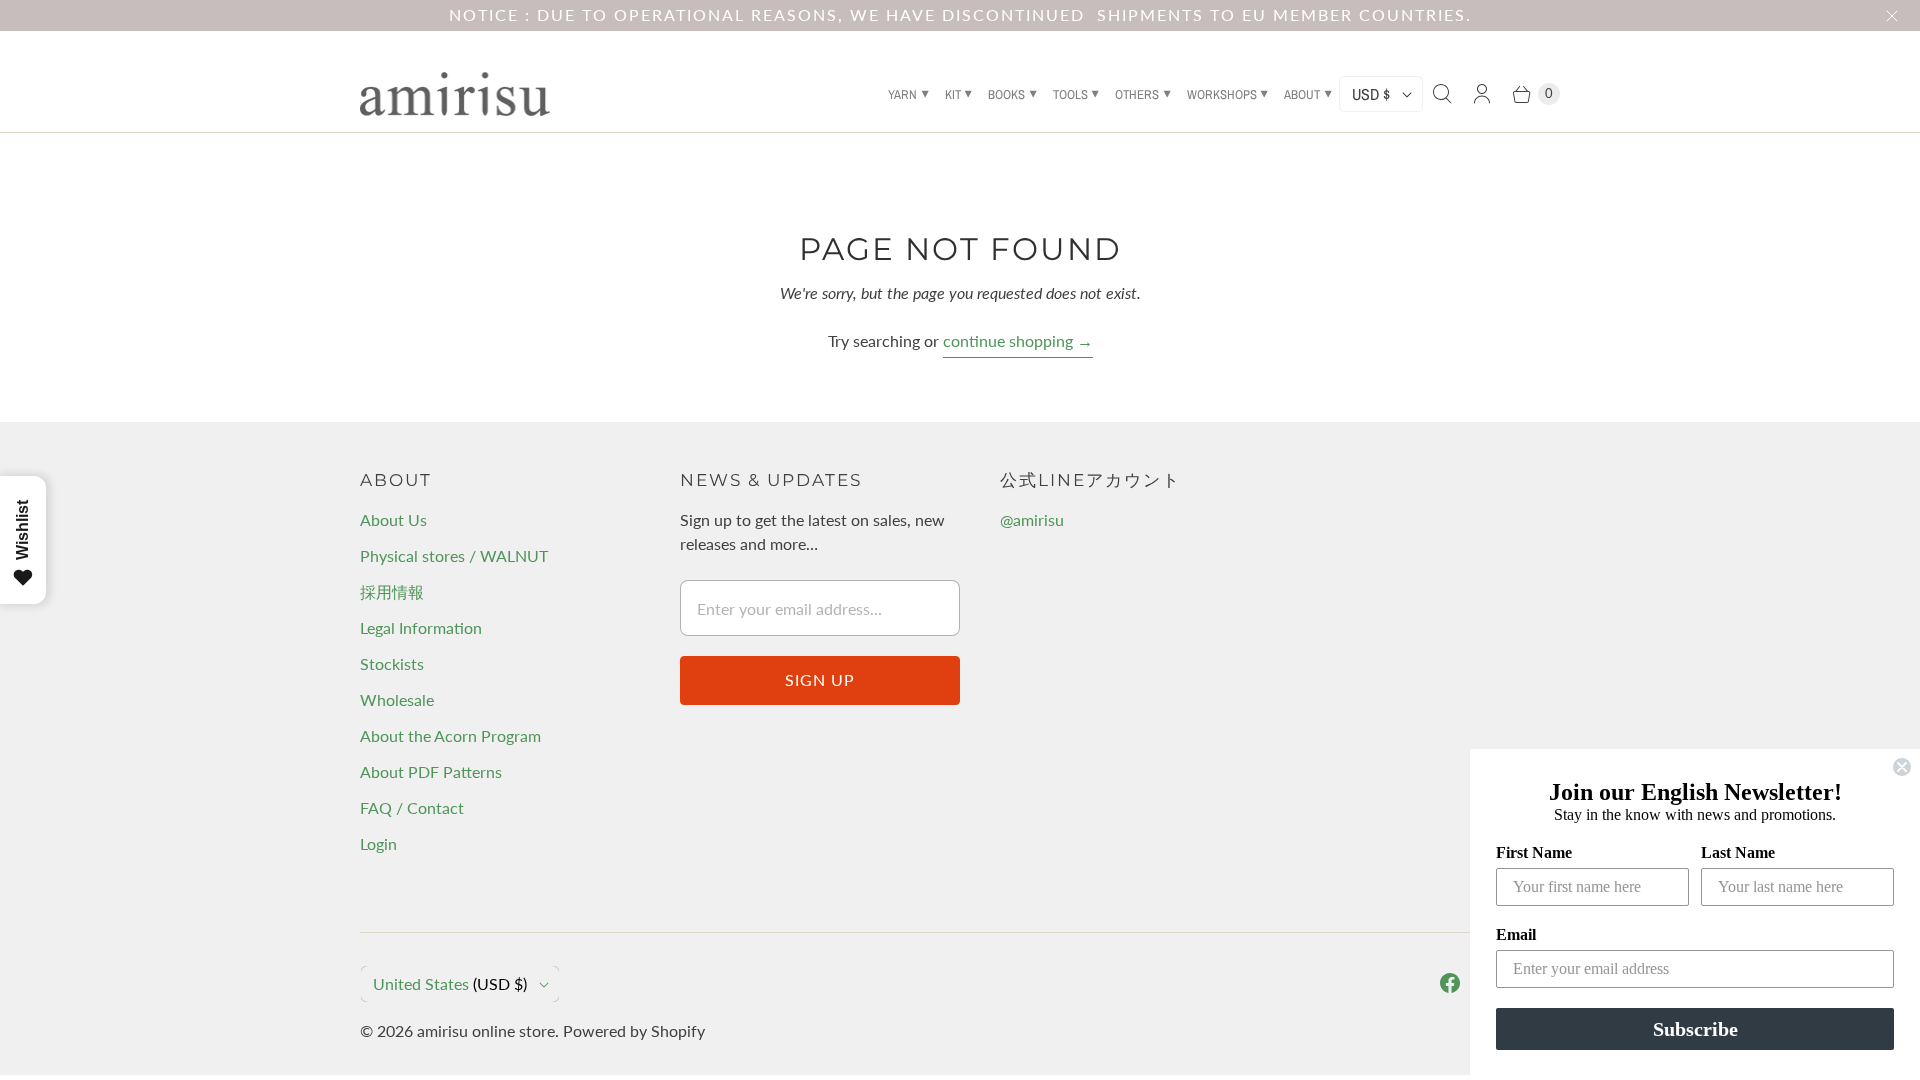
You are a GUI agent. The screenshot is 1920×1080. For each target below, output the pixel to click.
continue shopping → (1018, 340)
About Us (393, 519)
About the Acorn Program (450, 735)
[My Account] (1482, 94)
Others (1137, 94)
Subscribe (1695, 1029)
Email (1516, 934)
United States (450, 983)
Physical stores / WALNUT (454, 555)
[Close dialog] (1902, 767)
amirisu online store (486, 1030)
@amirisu (1032, 519)
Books (1006, 94)
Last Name (1738, 852)
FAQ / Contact (412, 807)
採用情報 (392, 591)
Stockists (392, 663)
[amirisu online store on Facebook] (1450, 983)
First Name (1534, 852)
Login (378, 843)
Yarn (902, 94)
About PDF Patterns (431, 771)
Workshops (1222, 94)
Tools (1070, 94)
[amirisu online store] (455, 94)
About (1302, 94)
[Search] (1442, 94)
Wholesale (397, 699)
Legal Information (421, 627)
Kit (953, 94)
